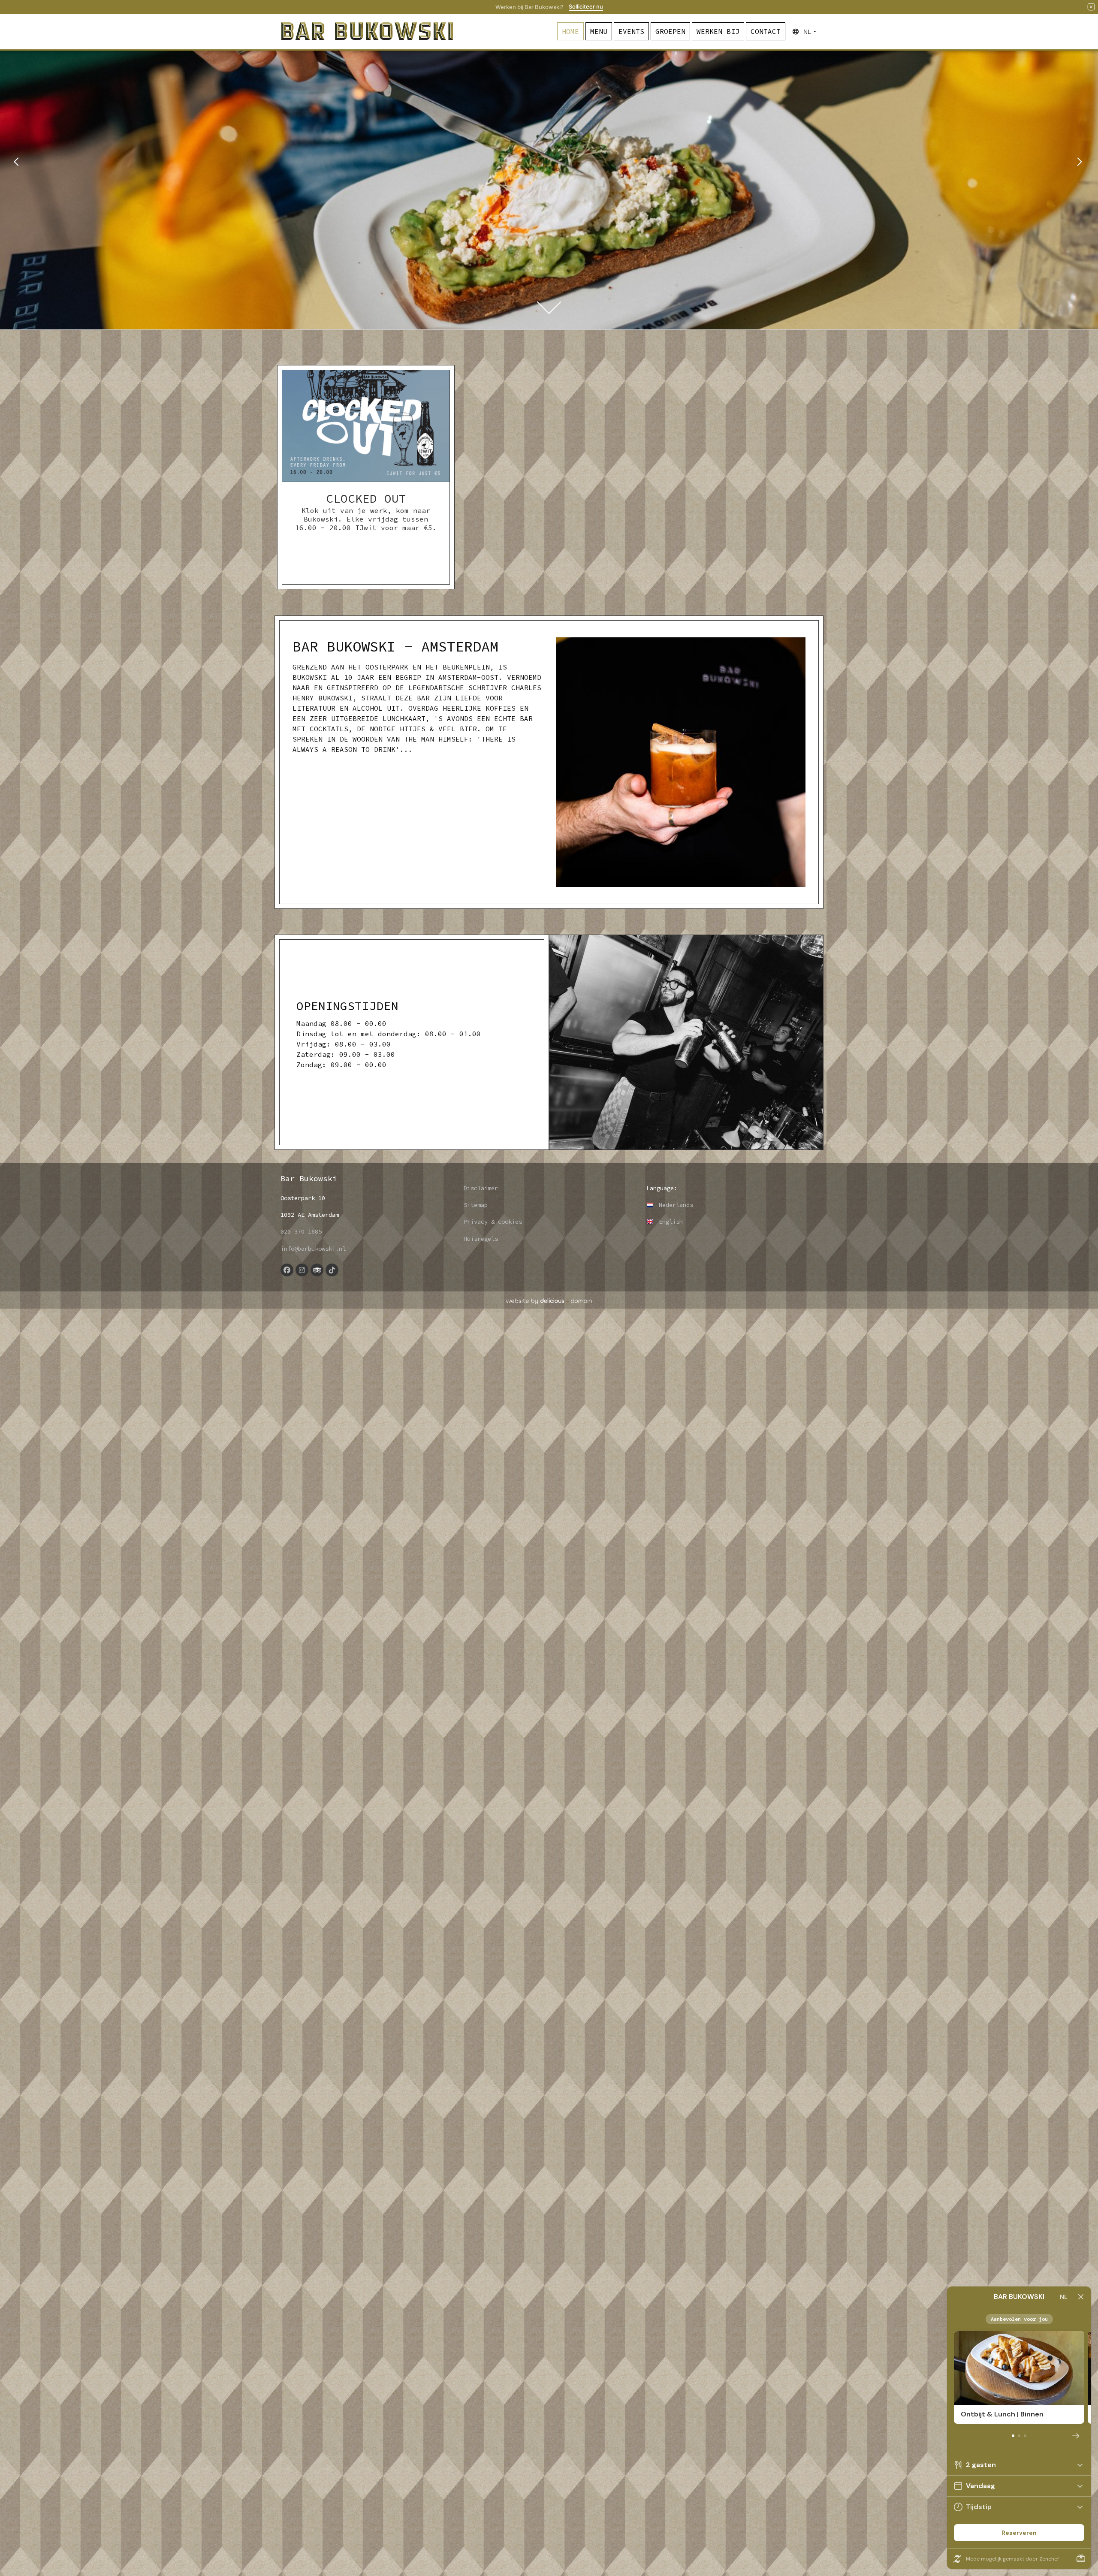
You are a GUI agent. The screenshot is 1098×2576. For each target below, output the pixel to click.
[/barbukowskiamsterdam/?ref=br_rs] (287, 1270)
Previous (21, 165)
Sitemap (476, 1205)
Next (1077, 165)
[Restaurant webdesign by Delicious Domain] (549, 1301)
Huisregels (481, 1239)
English (669, 1222)
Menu (599, 31)
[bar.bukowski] (332, 1270)
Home (570, 31)
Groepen (670, 31)
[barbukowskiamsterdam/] (302, 1270)
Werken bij (718, 31)
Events (631, 31)
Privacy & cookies (493, 1222)
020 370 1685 (301, 1231)
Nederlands (674, 1205)
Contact (766, 31)
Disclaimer (481, 1188)
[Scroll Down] (549, 302)
